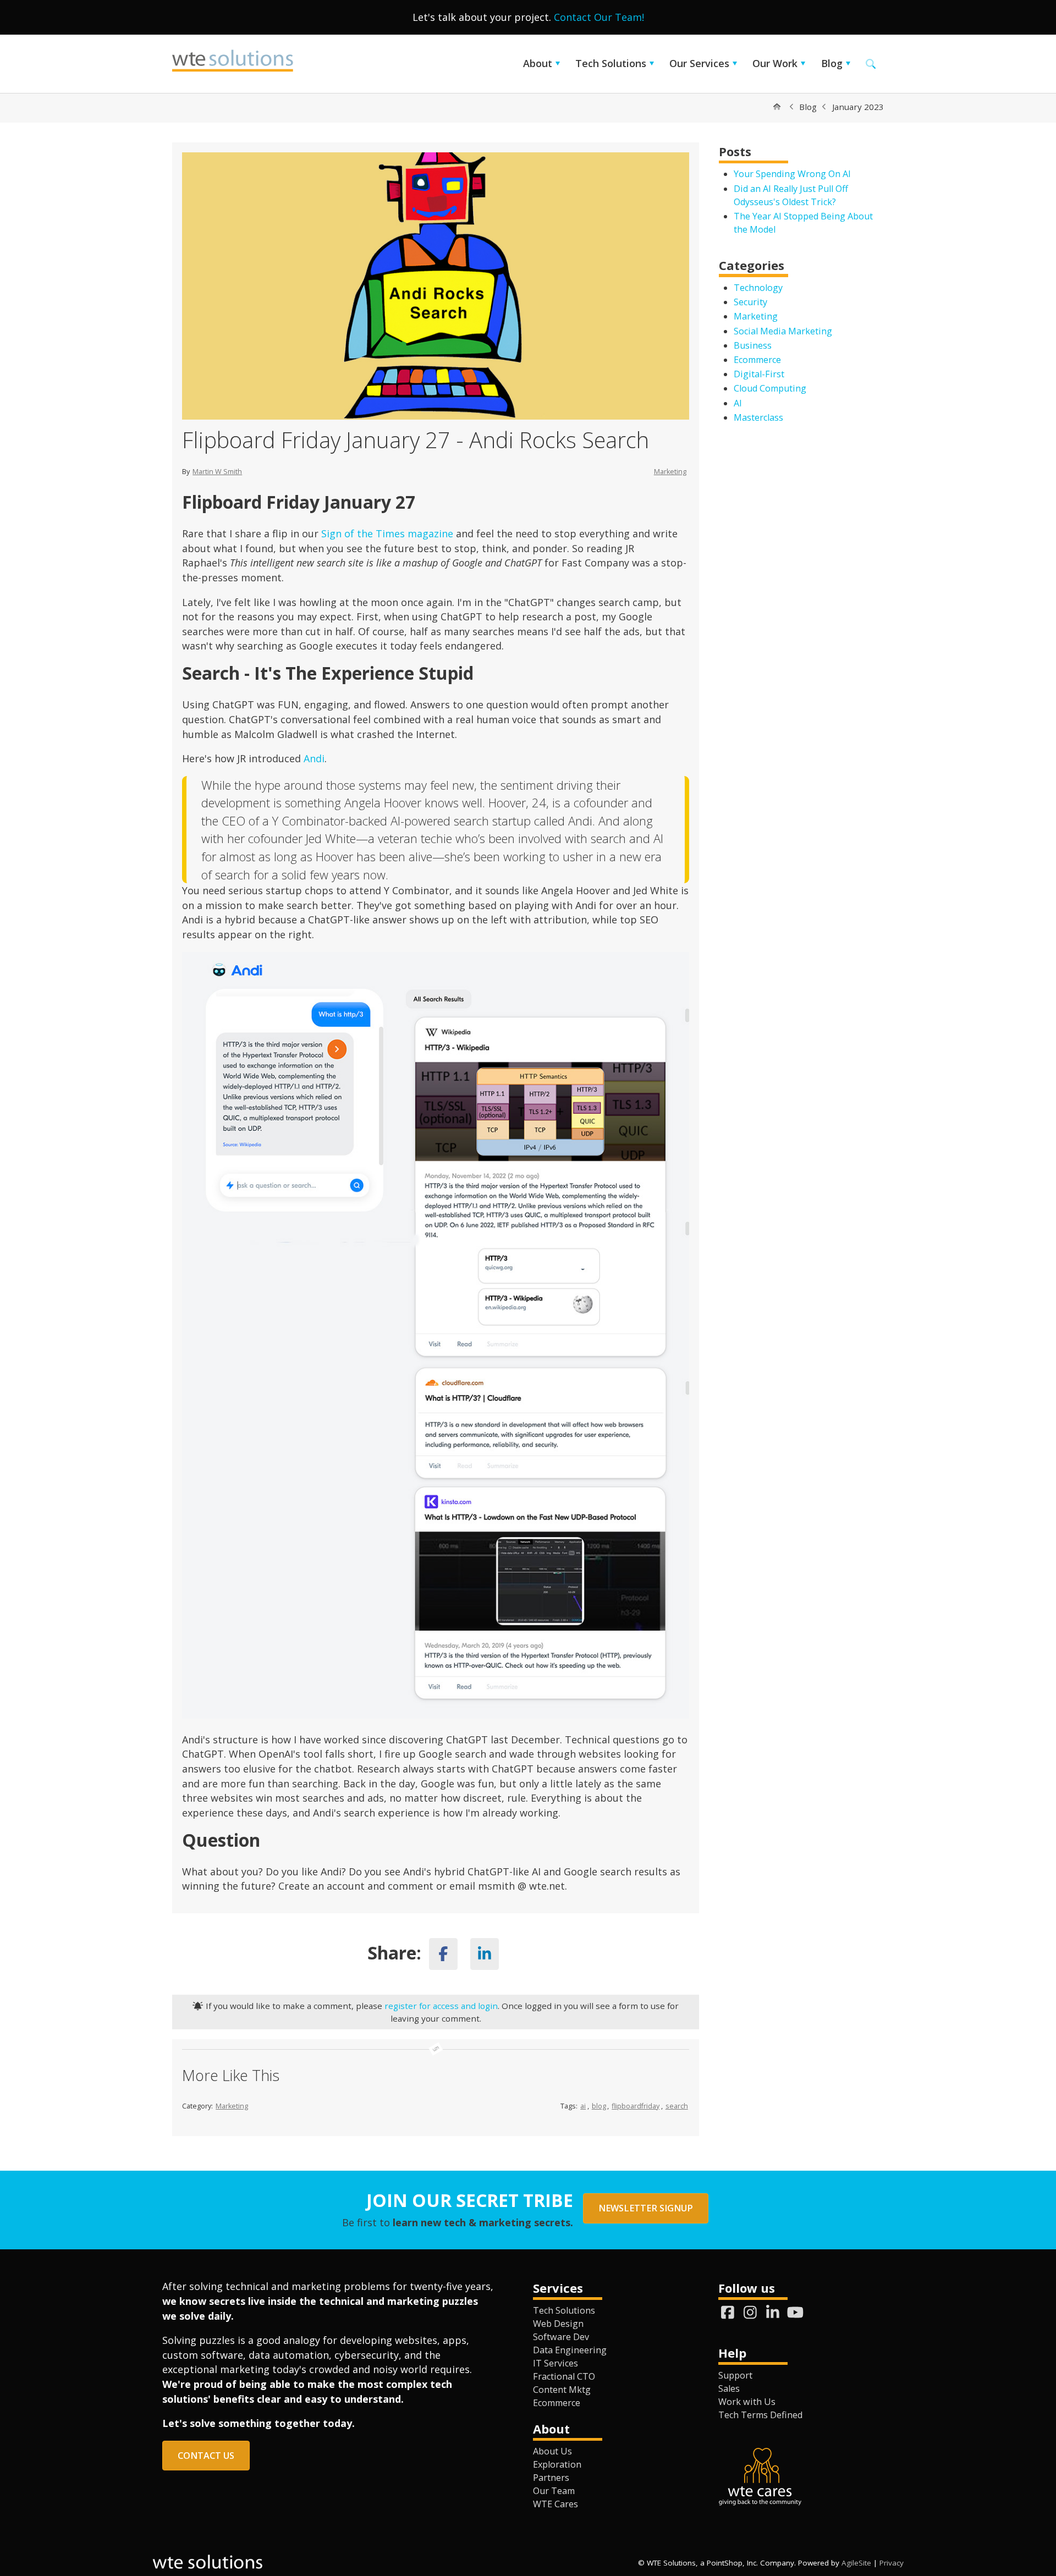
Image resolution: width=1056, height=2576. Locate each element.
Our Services (699, 63)
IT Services (555, 2363)
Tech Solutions (611, 63)
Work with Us (747, 2402)
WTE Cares (555, 2504)
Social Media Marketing (783, 331)
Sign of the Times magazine (387, 533)
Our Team (554, 2491)
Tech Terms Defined (760, 2415)
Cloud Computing (770, 388)
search (677, 2106)
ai (583, 2106)
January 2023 (858, 107)
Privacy (892, 2563)
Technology (758, 288)
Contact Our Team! (599, 17)
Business (753, 345)
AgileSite (856, 2563)
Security (750, 302)
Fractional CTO (564, 2376)
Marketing (670, 472)
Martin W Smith (217, 472)
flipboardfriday (636, 2106)
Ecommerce (757, 360)
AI (738, 403)
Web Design (558, 2324)
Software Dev (561, 2337)
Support (735, 2375)
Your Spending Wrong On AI (792, 174)
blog (599, 2106)
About (538, 63)
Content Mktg (562, 2390)
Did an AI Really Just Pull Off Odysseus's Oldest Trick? (791, 195)
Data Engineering (570, 2350)
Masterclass (758, 417)
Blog (832, 63)
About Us (552, 2451)
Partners (551, 2478)
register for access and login (441, 2006)
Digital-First (759, 374)
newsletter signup (646, 2208)
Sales (729, 2388)
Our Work (775, 63)
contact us (206, 2456)
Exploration (557, 2464)
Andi (314, 758)
